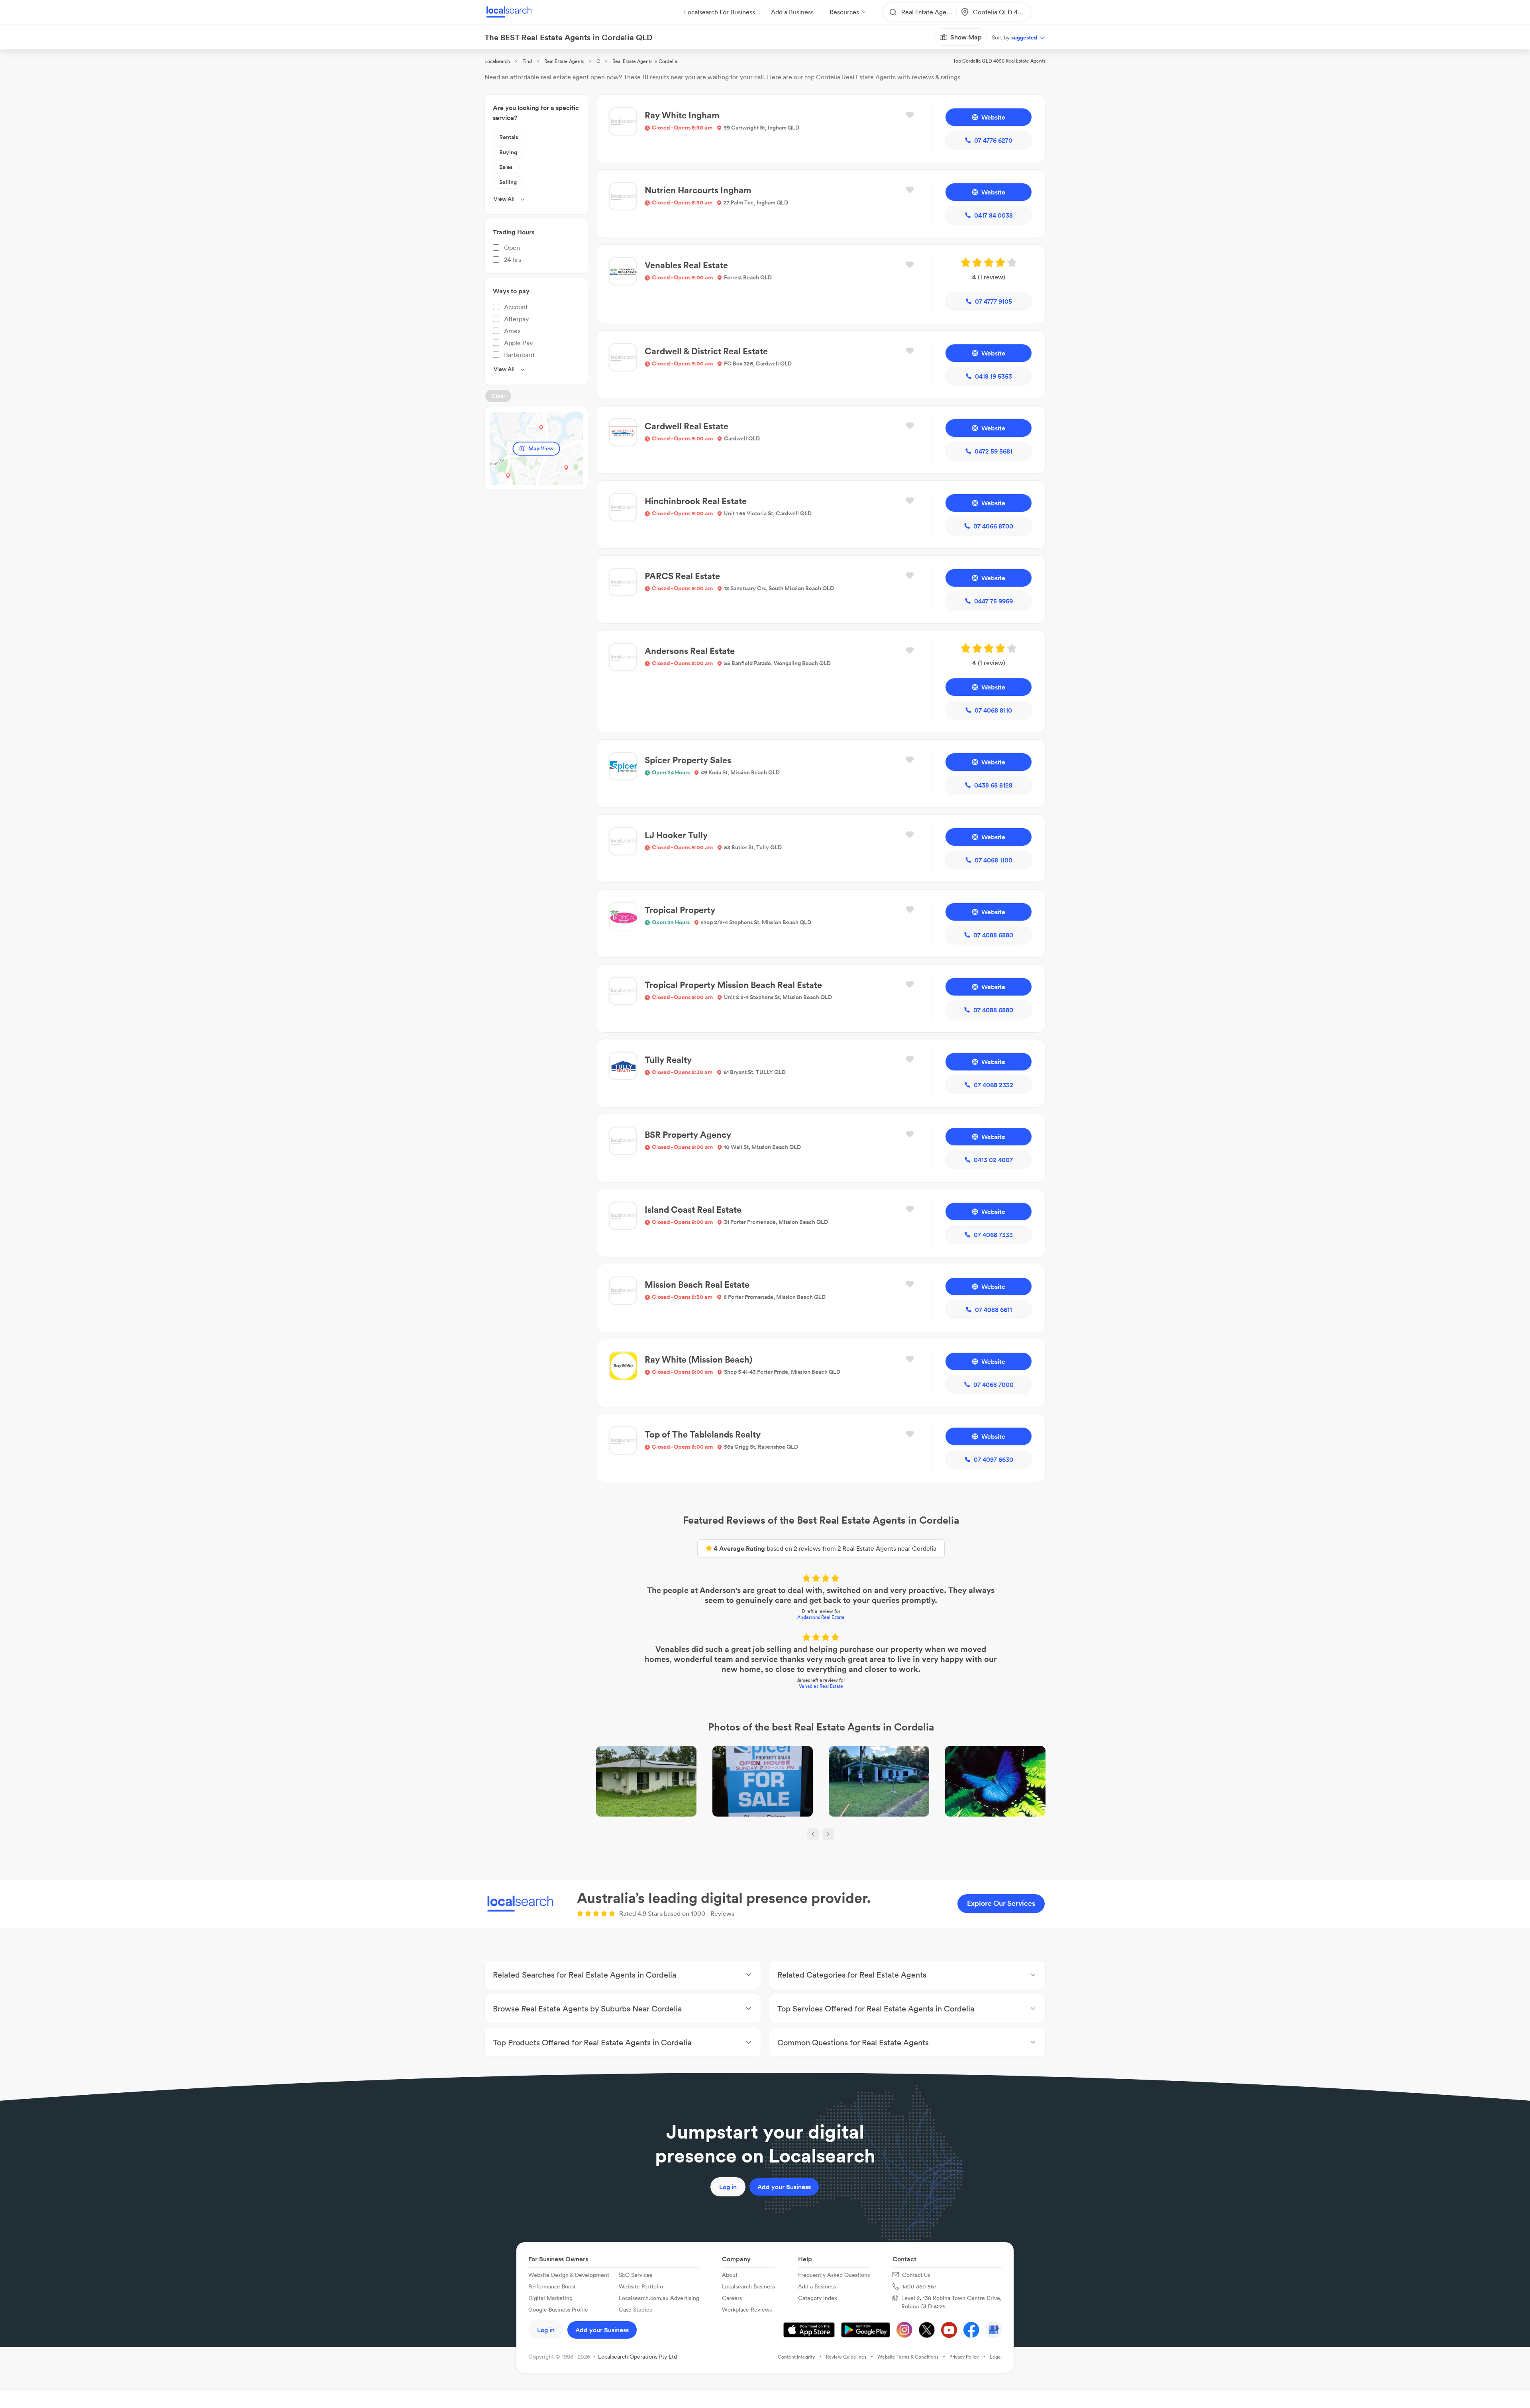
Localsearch (497, 61)
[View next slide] (828, 1834)
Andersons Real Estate (821, 1617)
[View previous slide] (813, 1834)
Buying (508, 152)
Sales (506, 167)
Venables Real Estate (821, 1686)
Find (527, 61)
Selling (508, 182)
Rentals (509, 137)
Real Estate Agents (564, 61)
